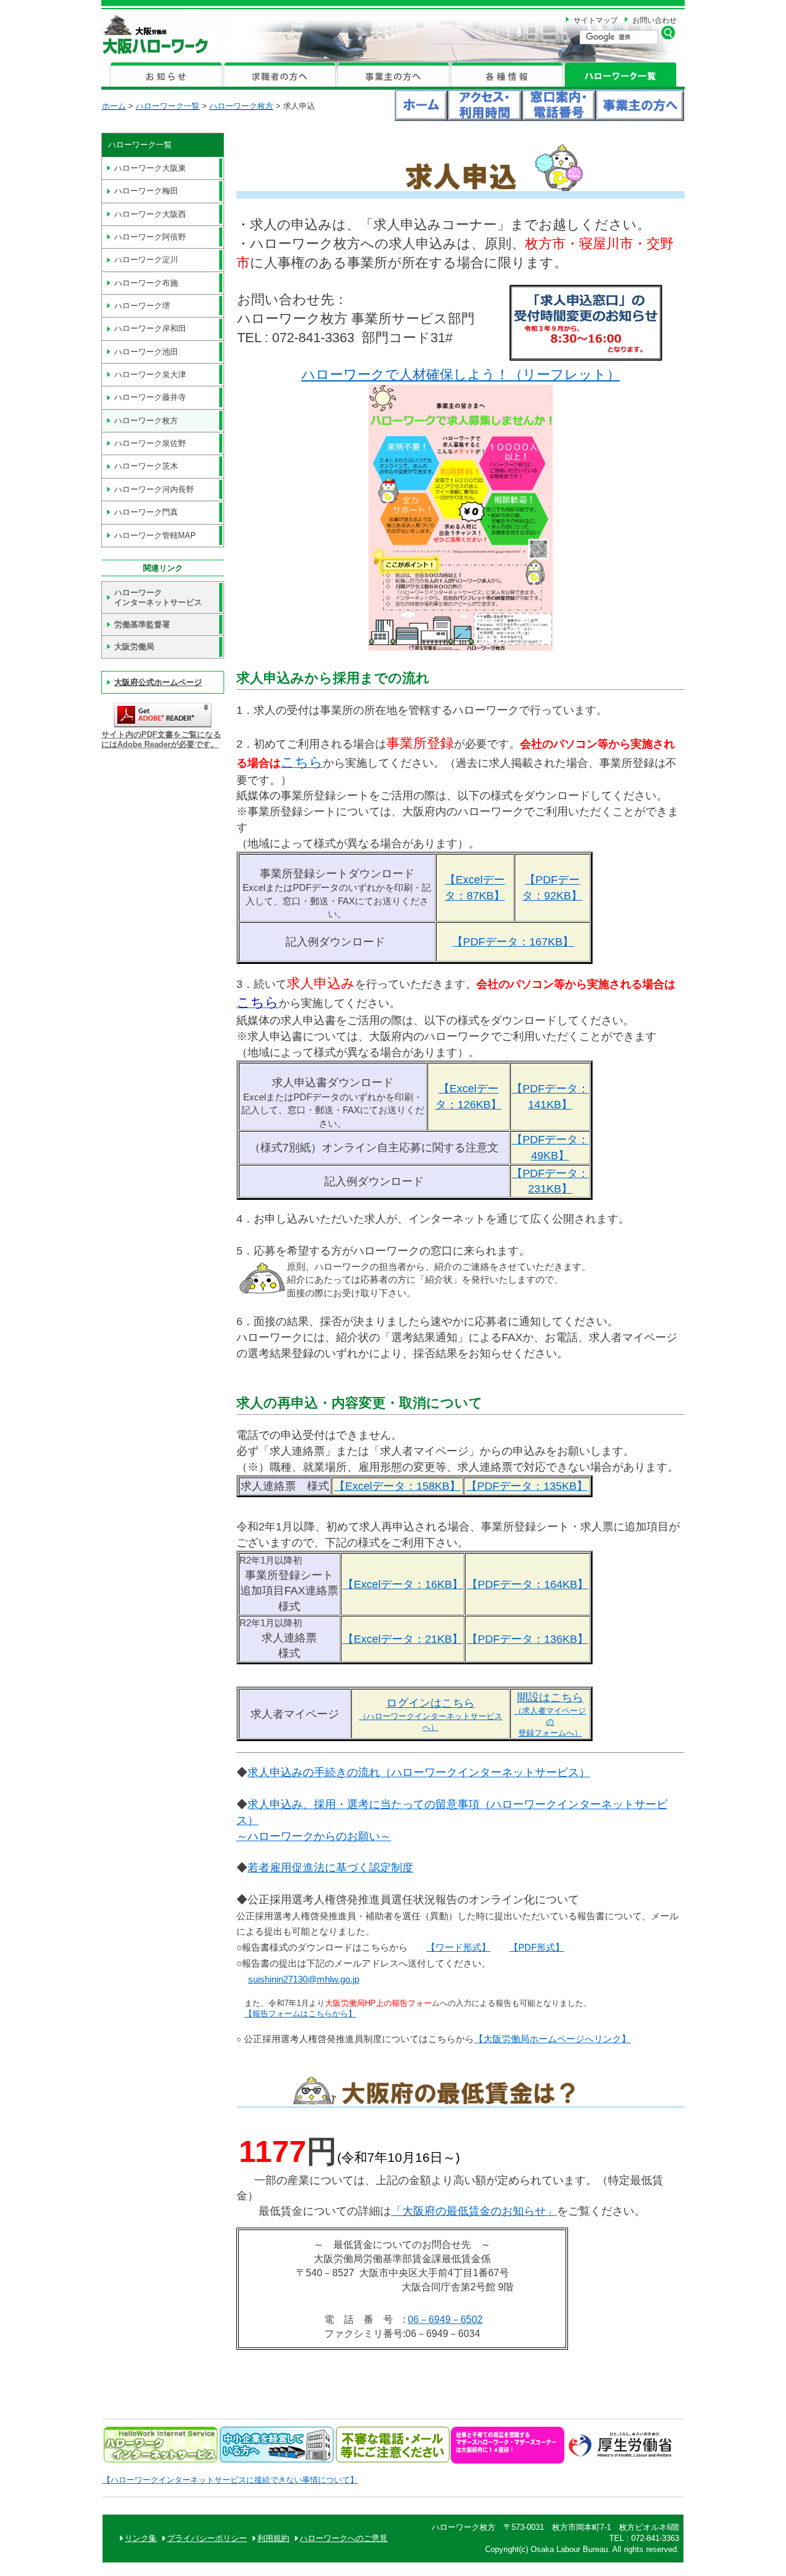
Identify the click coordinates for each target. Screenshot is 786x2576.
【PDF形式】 (537, 1948)
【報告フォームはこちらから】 (300, 2014)
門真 (146, 512)
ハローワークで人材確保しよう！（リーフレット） (461, 374)
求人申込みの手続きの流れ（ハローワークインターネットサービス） (419, 1772)
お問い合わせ (655, 20)
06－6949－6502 (445, 2320)
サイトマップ (596, 20)
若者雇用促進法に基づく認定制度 (330, 1867)
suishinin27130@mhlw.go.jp (304, 1979)
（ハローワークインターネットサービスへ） (430, 1716)
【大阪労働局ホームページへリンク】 (552, 2039)
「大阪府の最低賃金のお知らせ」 (474, 2211)
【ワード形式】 (458, 1948)
